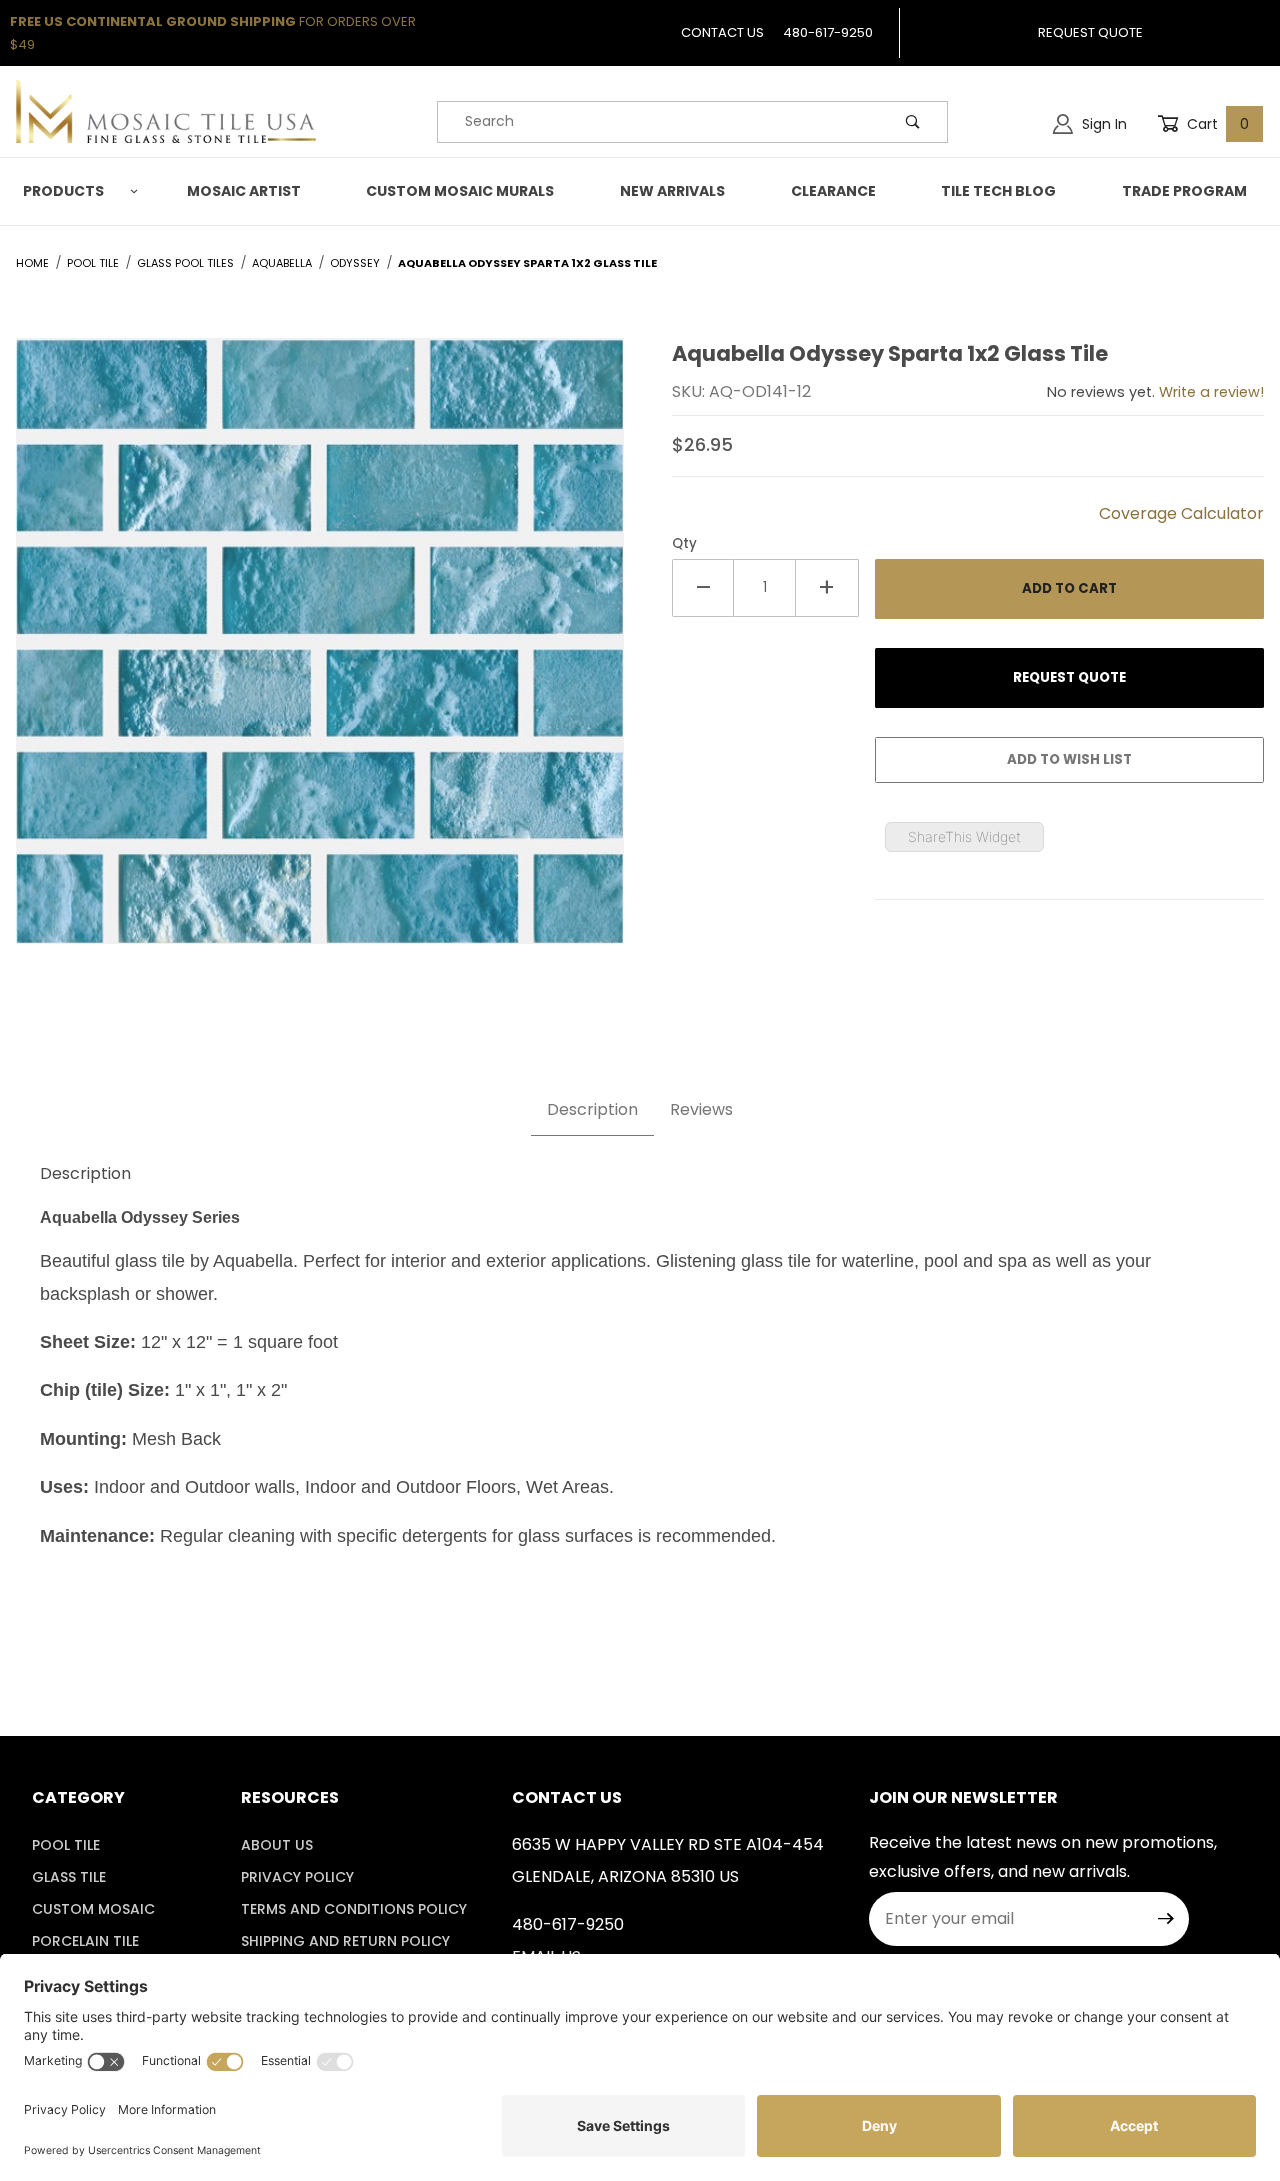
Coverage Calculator (1181, 513)
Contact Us (722, 32)
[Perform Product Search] (913, 122)
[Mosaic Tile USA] (166, 110)
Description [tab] (592, 1109)
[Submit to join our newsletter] (1166, 1919)
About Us (277, 1845)
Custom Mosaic (93, 1909)
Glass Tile (69, 1877)
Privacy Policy (297, 1877)
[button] (77, 191)
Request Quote (1090, 32)
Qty (684, 543)
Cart (1216, 124)
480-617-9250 (828, 32)
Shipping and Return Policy (345, 1941)
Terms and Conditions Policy (354, 1909)
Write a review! (1211, 392)
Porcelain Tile (85, 1941)
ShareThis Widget (964, 836)
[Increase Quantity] (827, 587)
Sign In (1102, 124)
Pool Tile (66, 1845)
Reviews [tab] (701, 1109)
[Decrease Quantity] (703, 587)
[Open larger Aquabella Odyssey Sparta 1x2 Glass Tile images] (320, 655)
